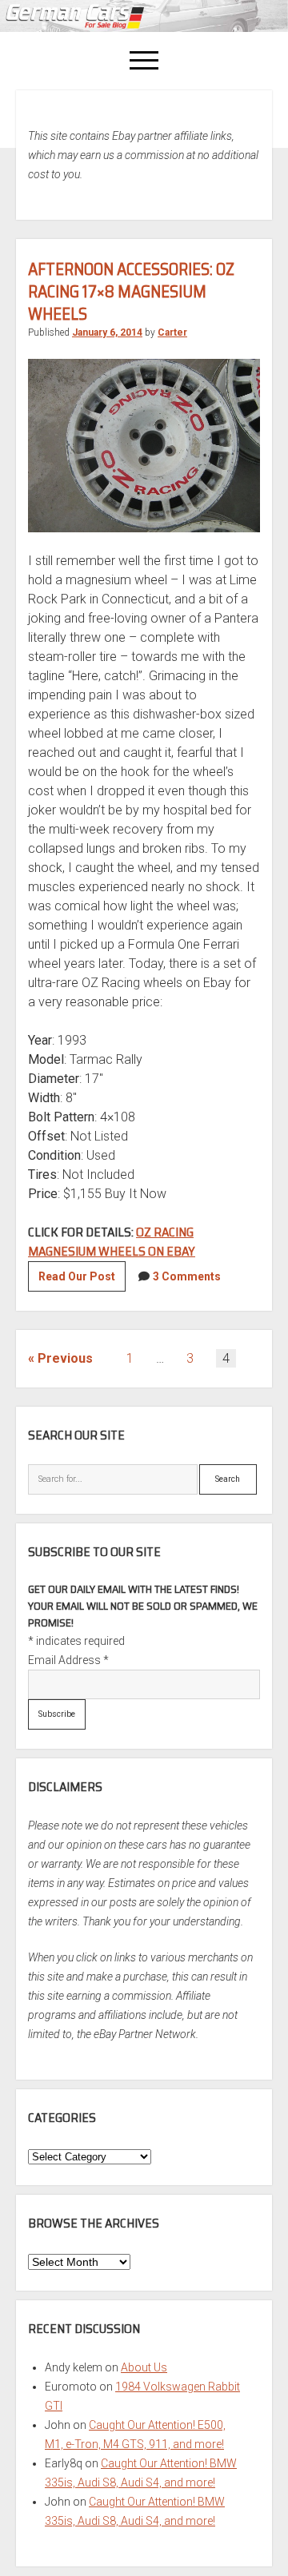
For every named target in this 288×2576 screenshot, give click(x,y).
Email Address (68, 1660)
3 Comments (187, 1276)
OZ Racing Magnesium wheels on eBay (112, 1242)
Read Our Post (82, 1280)
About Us (144, 2367)
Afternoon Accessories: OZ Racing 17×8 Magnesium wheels (131, 291)
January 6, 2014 (107, 332)
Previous (65, 1358)
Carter (172, 332)
